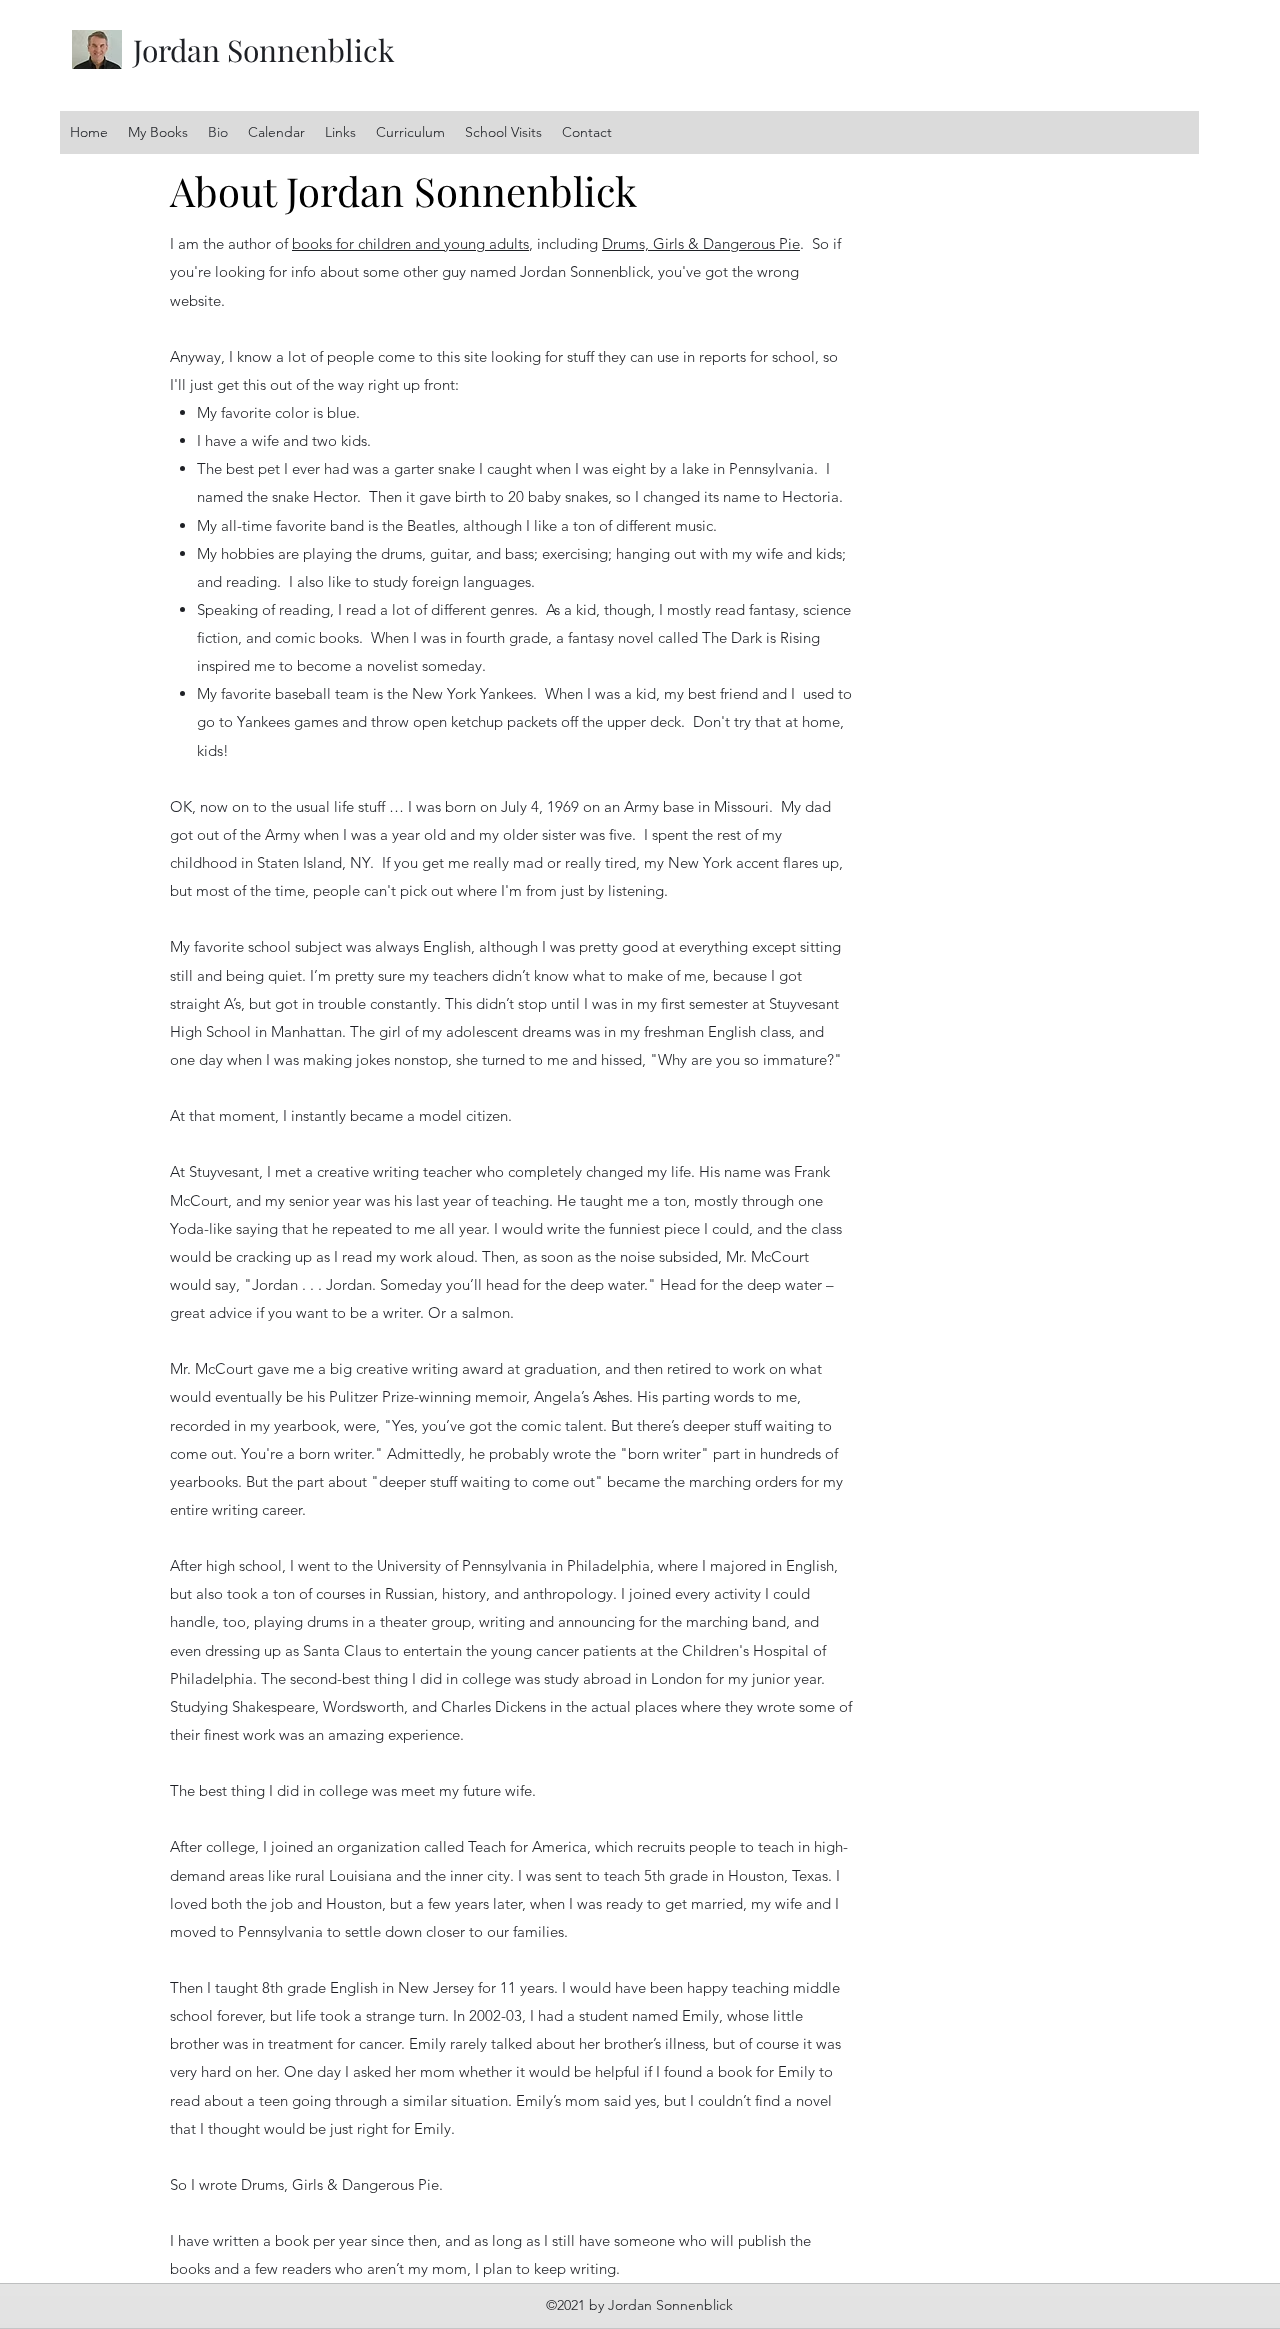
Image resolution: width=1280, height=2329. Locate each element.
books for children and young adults (410, 243)
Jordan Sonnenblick (264, 50)
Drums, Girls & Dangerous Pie (701, 243)
